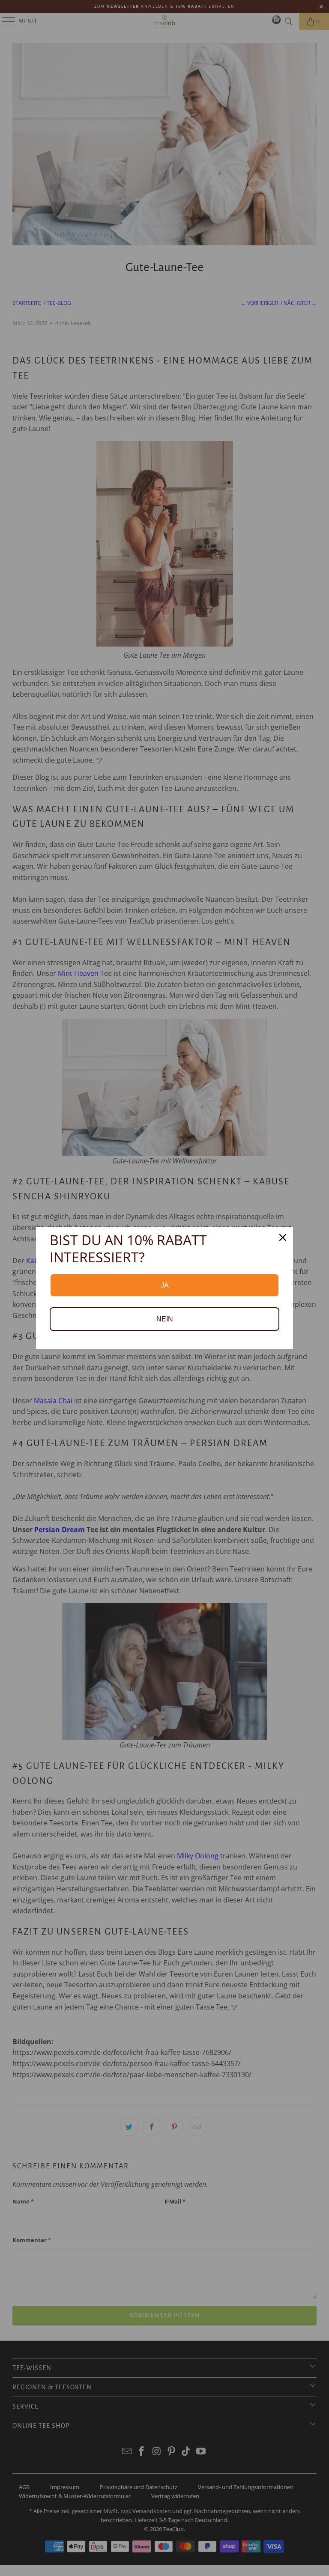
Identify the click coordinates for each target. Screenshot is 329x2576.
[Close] (283, 1237)
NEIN (165, 1319)
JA (165, 1285)
